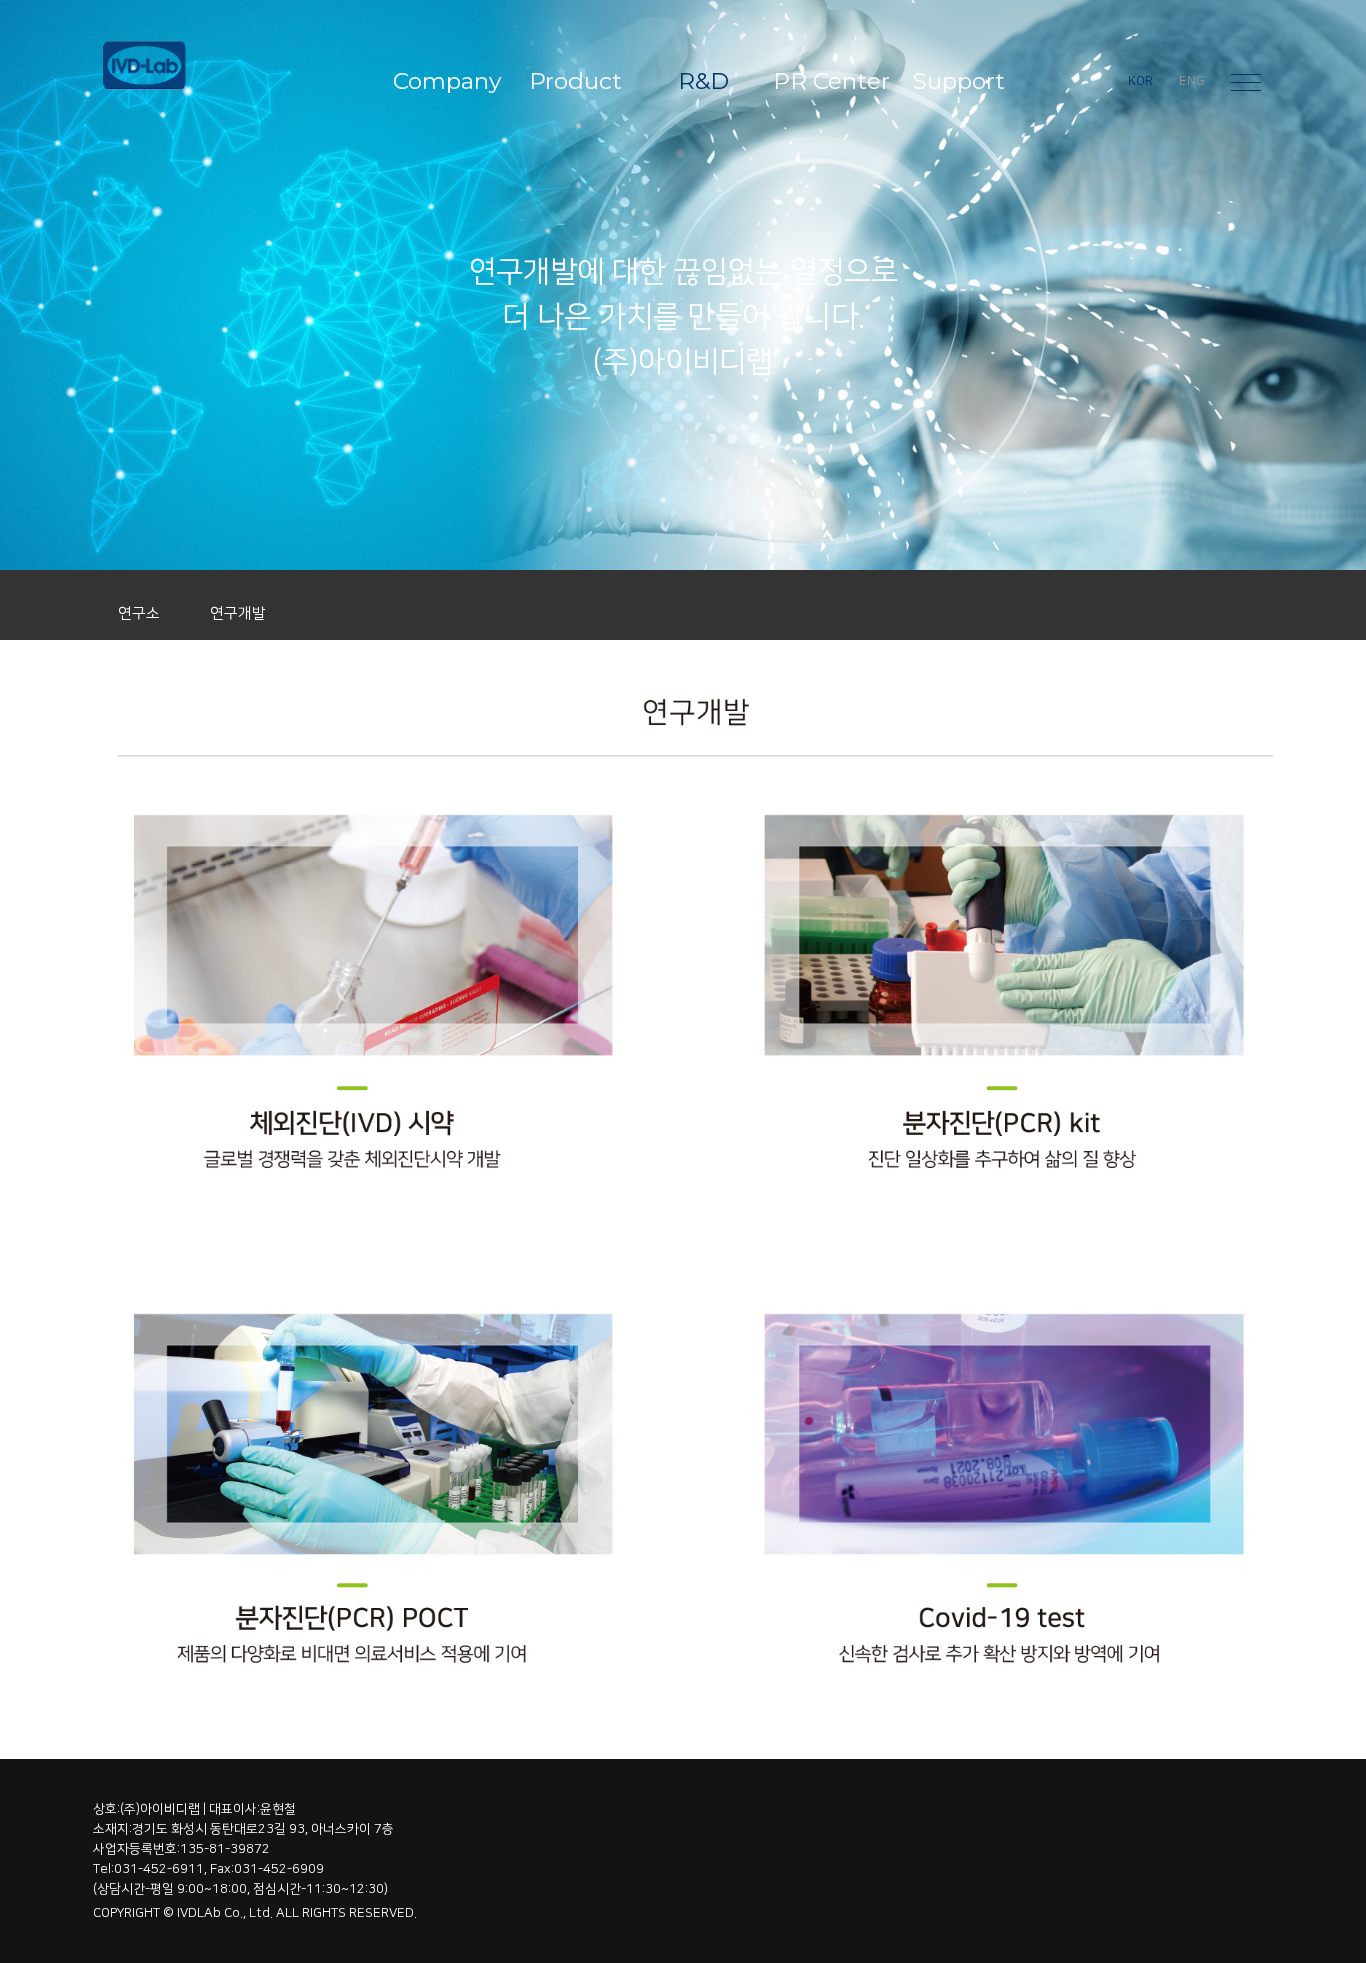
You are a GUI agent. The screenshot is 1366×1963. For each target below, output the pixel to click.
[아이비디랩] (216, 65)
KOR (1140, 81)
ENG (1192, 81)
